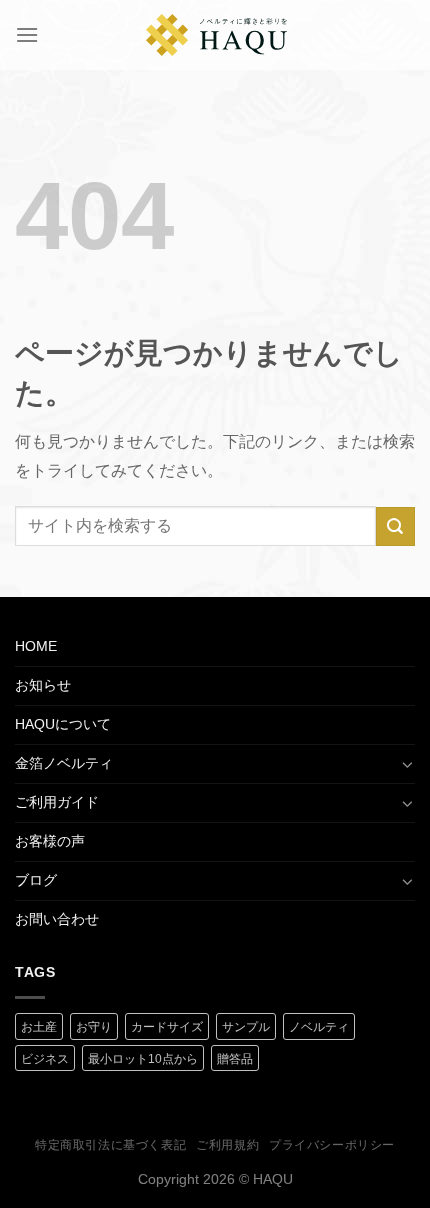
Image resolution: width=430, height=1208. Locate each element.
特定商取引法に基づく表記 (110, 1145)
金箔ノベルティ (64, 763)
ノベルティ (319, 1027)
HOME (36, 646)
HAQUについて (63, 724)
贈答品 (235, 1059)
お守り (94, 1027)
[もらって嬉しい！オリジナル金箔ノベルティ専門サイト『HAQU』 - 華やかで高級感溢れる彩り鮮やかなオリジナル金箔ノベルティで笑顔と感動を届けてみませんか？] (217, 35)
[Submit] (395, 526)
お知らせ (43, 685)
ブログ (36, 880)
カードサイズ (167, 1027)
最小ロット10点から (143, 1059)
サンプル (246, 1027)
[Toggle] (408, 764)
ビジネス (45, 1059)
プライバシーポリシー (332, 1145)
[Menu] (27, 34)
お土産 (39, 1027)
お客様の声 (50, 841)
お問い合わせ (57, 919)
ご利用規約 (227, 1145)
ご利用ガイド (57, 802)
